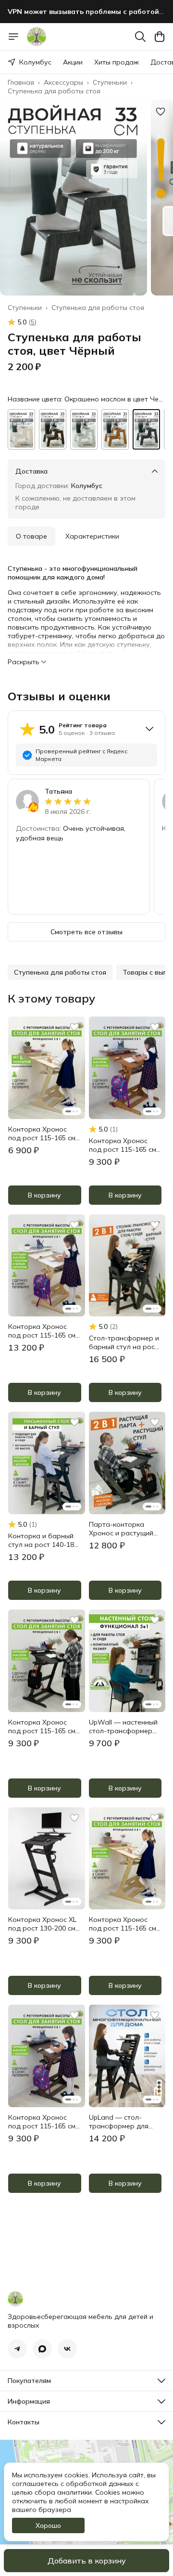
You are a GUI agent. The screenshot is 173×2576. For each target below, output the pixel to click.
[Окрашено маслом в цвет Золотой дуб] (115, 429)
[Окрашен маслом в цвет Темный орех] (53, 429)
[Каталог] (13, 37)
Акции (73, 62)
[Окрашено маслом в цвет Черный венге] (146, 429)
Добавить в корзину (87, 2561)
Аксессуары (63, 82)
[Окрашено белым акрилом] (84, 429)
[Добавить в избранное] (161, 112)
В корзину (44, 1195)
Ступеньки (110, 82)
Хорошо (48, 2525)
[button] (60, 972)
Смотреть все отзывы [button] (86, 932)
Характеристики (92, 536)
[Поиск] (140, 37)
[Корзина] (160, 37)
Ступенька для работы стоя (54, 91)
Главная (21, 82)
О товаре (31, 536)
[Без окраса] (21, 429)
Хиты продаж (117, 62)
